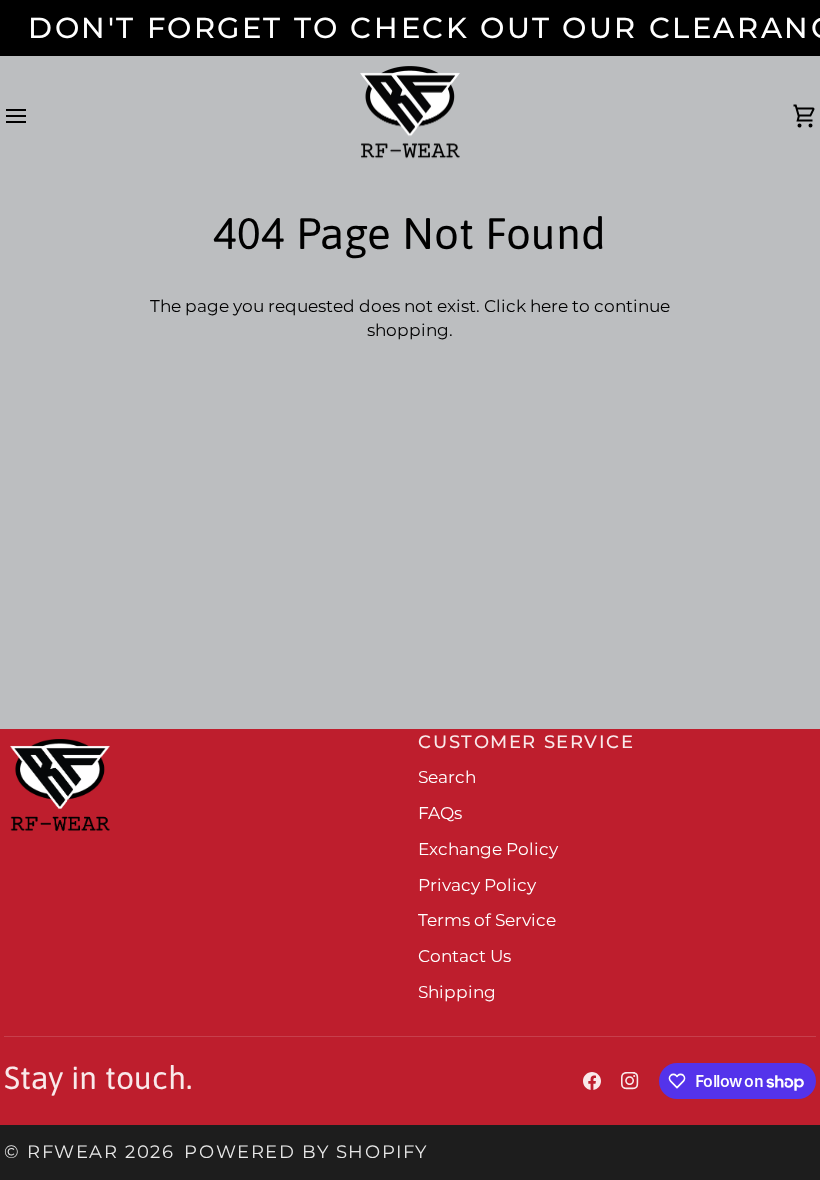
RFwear (72, 1151)
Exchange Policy (488, 849)
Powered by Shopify (305, 1151)
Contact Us (464, 956)
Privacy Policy (477, 885)
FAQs (440, 813)
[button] (205, 734)
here (549, 306)
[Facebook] (592, 1081)
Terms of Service (487, 920)
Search (447, 777)
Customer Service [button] (526, 741)
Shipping (457, 992)
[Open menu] (34, 117)
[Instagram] (630, 1081)
